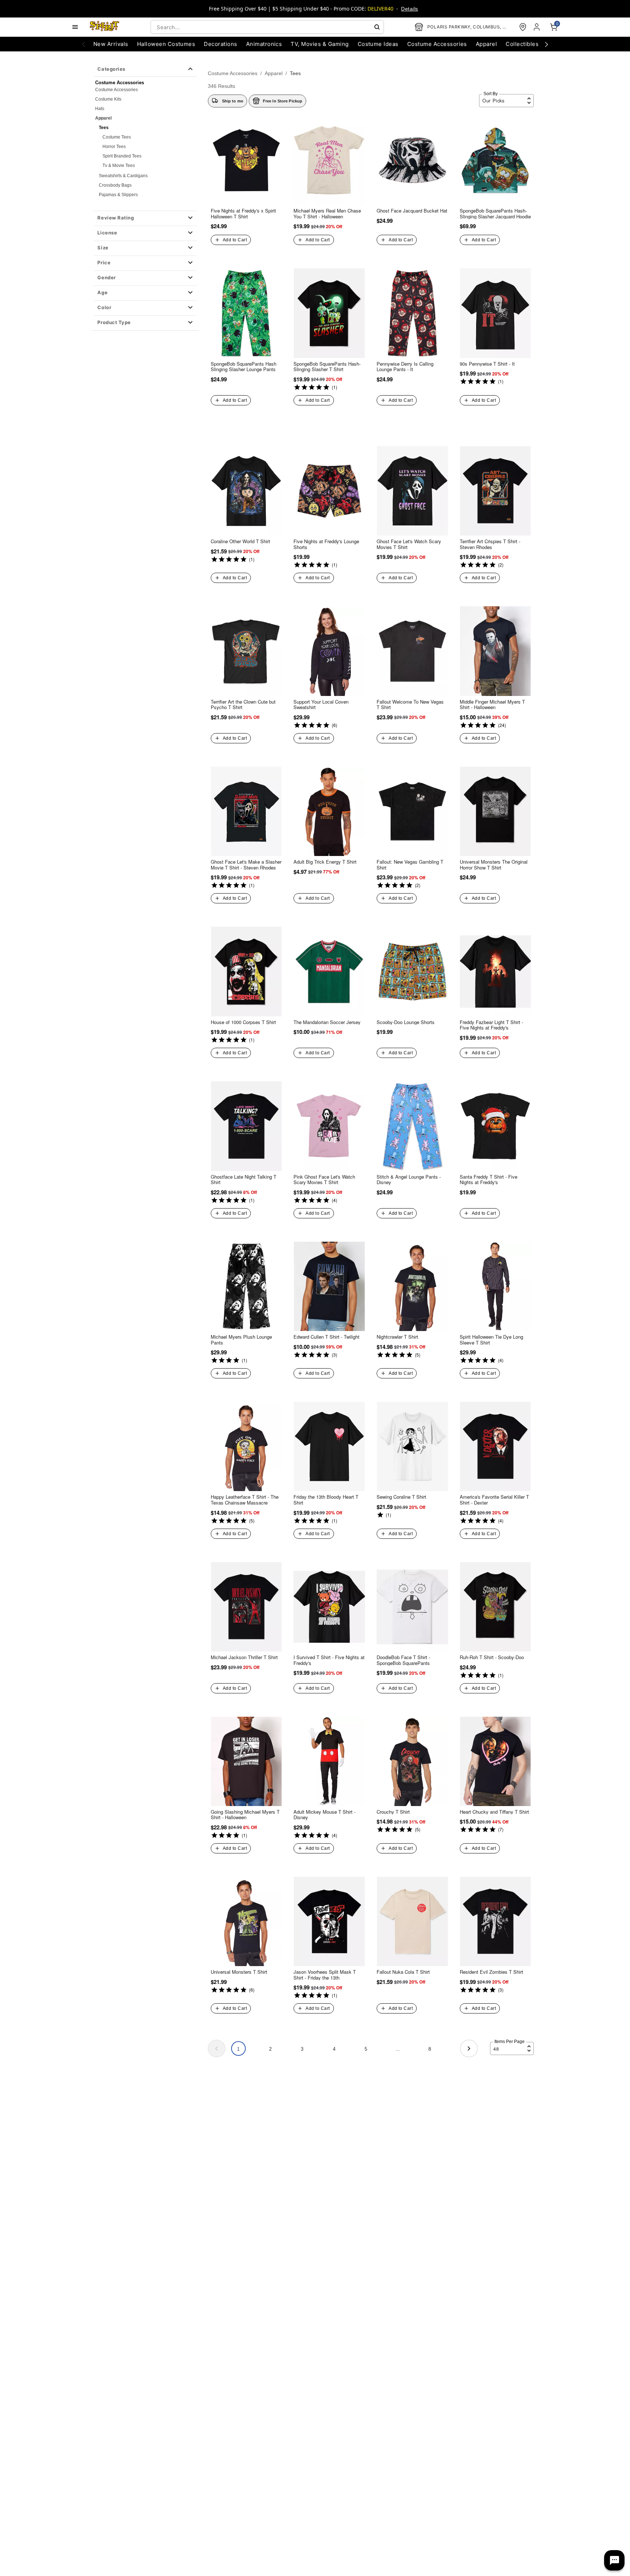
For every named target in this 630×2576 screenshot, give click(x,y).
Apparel (103, 118)
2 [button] (270, 2049)
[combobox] (267, 27)
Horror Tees (114, 147)
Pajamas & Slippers (118, 195)
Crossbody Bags (115, 185)
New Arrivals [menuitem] (111, 44)
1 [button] (238, 2049)
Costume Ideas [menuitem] (378, 44)
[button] (145, 218)
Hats (100, 109)
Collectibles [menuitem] (522, 44)
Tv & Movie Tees (119, 166)
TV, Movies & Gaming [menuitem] (320, 44)
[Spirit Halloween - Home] (105, 27)
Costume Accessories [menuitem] (437, 44)
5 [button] (366, 2049)
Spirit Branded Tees (122, 156)
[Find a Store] (523, 27)
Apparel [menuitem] (486, 44)
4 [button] (334, 2049)
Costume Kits (108, 99)
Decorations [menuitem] (220, 44)
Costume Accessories (116, 90)
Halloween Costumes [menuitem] (166, 44)
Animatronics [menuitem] (264, 44)
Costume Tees (117, 137)
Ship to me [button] (233, 101)
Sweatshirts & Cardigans (123, 176)
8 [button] (430, 2049)
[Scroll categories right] (547, 44)
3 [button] (302, 2049)
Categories (111, 69)
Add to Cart (235, 240)
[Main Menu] (75, 27)
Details (409, 9)
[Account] (537, 27)
